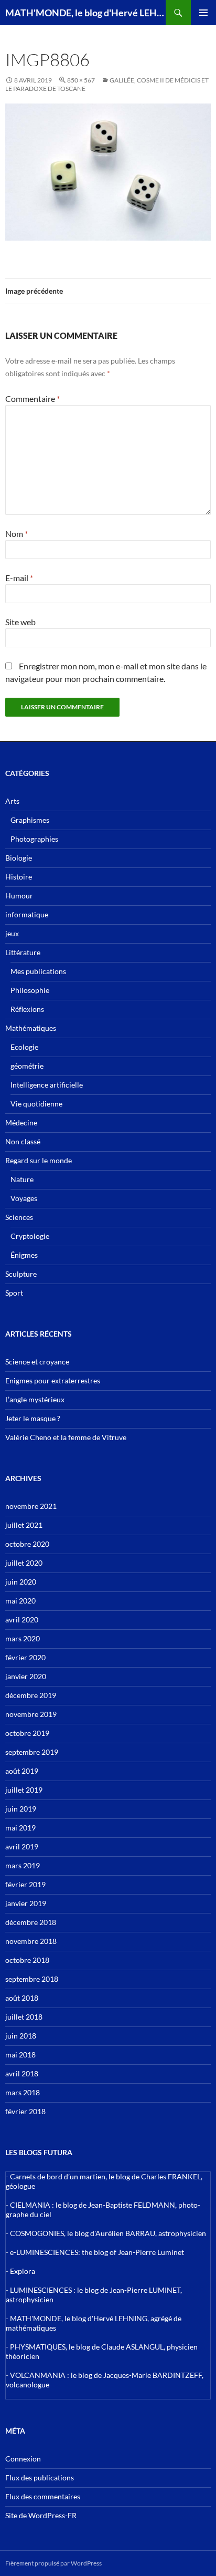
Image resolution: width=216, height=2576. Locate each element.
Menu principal (203, 13)
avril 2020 (22, 1620)
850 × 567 (81, 80)
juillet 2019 (24, 1790)
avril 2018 (22, 2073)
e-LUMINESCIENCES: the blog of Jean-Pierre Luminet (97, 2252)
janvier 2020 (26, 1676)
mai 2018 (20, 2055)
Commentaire (33, 399)
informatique (27, 914)
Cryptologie (30, 1236)
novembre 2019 (31, 1714)
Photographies (34, 839)
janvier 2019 (26, 1903)
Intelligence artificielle (47, 1085)
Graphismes (30, 820)
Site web (20, 622)
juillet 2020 (24, 1563)
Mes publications (38, 971)
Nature (22, 1179)
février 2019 (25, 1884)
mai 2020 (20, 1601)
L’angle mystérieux (35, 1399)
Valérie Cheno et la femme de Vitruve (66, 1437)
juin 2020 (21, 1582)
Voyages (24, 1198)
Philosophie (30, 990)
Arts (12, 801)
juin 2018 (21, 2036)
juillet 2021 (24, 1525)
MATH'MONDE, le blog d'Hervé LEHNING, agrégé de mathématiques (85, 13)
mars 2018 (23, 2092)
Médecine (21, 1123)
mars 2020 (23, 1638)
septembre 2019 (32, 1752)
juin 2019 (21, 1809)
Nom (17, 534)
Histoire (19, 877)
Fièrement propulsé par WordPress (53, 2563)
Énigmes (24, 1255)
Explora (23, 2271)
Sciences (19, 1217)
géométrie (27, 1066)
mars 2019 (23, 1865)
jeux (12, 933)
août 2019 (22, 1771)
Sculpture (21, 1274)
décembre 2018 (31, 1922)
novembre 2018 (31, 1941)
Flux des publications (40, 2477)
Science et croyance (37, 1362)
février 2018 (25, 2111)
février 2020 (25, 1657)
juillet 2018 (24, 2017)
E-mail (19, 578)
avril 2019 (22, 1846)
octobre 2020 (27, 1544)
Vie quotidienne (36, 1104)
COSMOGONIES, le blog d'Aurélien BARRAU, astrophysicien (108, 2233)
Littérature (23, 952)
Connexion (23, 2459)
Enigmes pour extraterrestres (53, 1380)
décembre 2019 (31, 1695)
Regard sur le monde (39, 1160)
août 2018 (22, 1998)
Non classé (23, 1141)
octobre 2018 (27, 1960)
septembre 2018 (32, 1979)
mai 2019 (20, 1828)
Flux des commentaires (43, 2496)
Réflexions (27, 1009)
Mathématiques (31, 1028)
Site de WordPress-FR (41, 2515)
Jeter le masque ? (33, 1418)
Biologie (19, 858)
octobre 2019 (27, 1733)
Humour (19, 896)
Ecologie (24, 1047)
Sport (14, 1293)
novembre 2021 (31, 1506)
